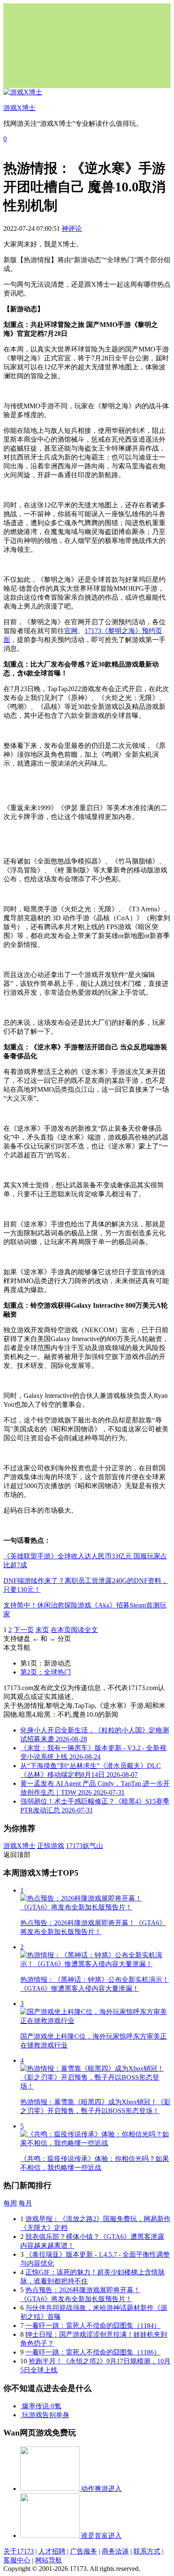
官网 (71, 631)
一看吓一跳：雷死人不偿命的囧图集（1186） (93, 2352)
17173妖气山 (84, 1846)
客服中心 (17, 2560)
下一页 (24, 1630)
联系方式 (147, 2551)
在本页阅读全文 (74, 1630)
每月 (25, 2203)
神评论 (72, 228)
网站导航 (49, 2560)
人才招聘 (52, 2551)
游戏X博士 (19, 1846)
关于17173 (19, 2551)
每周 (10, 2203)
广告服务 (84, 2551)
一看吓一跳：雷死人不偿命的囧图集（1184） (93, 2326)
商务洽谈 (115, 2551)
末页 (42, 1630)
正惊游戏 (51, 1846)
